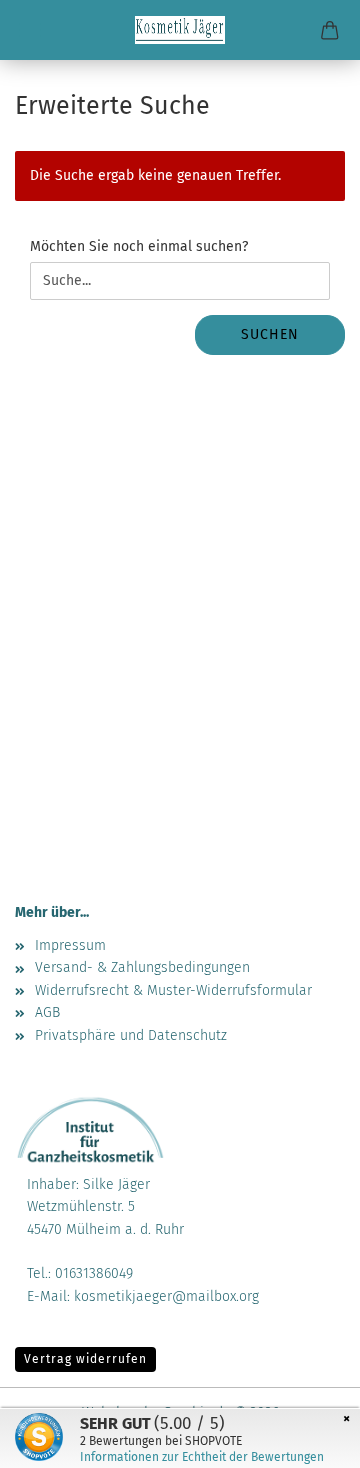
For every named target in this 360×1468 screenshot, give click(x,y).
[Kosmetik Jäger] (180, 30)
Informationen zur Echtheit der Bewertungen (202, 1457)
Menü (30, 30)
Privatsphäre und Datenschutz (131, 1035)
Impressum (70, 945)
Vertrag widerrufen (85, 1359)
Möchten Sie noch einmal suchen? (139, 246)
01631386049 (94, 1273)
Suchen (270, 334)
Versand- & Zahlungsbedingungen (142, 967)
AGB (47, 1012)
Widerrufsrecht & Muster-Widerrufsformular (173, 990)
